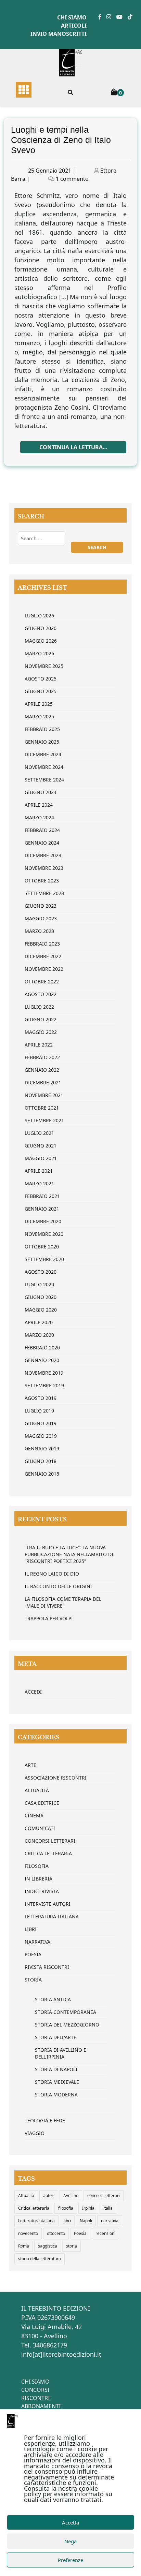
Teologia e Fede (45, 2120)
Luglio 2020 (39, 1284)
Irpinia (88, 2208)
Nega (70, 2541)
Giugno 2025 (41, 691)
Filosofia (37, 1866)
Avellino (71, 2196)
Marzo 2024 (39, 817)
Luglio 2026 (39, 616)
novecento (28, 2233)
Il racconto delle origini (58, 1586)
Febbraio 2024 (42, 830)
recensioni (105, 2233)
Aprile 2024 (39, 805)
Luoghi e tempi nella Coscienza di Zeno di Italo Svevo (61, 140)
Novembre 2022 (44, 969)
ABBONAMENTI (41, 2406)
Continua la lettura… (73, 447)
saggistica (48, 2246)
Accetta (70, 2522)
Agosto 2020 (41, 1272)
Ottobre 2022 (42, 982)
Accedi (33, 1692)
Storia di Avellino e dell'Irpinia (61, 2053)
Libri (31, 1929)
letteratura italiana (52, 1916)
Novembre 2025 (44, 666)
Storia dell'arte (56, 2037)
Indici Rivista (42, 1891)
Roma (24, 2246)
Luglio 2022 (39, 1007)
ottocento (56, 2233)
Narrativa (37, 1942)
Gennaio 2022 (42, 1070)
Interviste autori (48, 1904)
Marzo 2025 (39, 716)
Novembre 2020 (44, 1234)
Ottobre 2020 (42, 1247)
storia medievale (57, 2082)
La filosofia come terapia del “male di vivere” (63, 1602)
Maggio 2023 (41, 918)
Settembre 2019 (44, 1385)
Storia (33, 1980)
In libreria (39, 1879)
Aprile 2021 (39, 1171)
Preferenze (70, 2560)
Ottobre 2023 (42, 881)
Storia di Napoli (56, 2069)
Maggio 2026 (41, 641)
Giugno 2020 (41, 1297)
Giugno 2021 (41, 1146)
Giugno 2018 (41, 1461)
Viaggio (35, 2133)
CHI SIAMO (35, 2382)
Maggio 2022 (41, 1032)
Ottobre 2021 (42, 1108)
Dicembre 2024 (43, 754)
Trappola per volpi (49, 1618)
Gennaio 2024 (42, 843)
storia (72, 2246)
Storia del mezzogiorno (67, 2025)
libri (67, 2221)
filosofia (66, 2208)
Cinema (34, 1816)
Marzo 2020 (39, 1335)
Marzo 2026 (39, 653)
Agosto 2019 (41, 1398)
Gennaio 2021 (42, 1209)
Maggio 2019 (41, 1436)
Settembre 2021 (44, 1120)
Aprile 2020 (39, 1322)
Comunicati (40, 1828)
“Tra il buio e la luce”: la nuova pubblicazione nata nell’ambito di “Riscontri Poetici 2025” (69, 1554)
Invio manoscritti (59, 34)
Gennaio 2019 (42, 1448)
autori (49, 2196)
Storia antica (53, 1999)
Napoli (86, 2221)
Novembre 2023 (44, 868)
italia (108, 2208)
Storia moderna (56, 2095)
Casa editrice (42, 1803)
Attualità (37, 1790)
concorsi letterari (104, 2196)
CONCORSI (35, 2390)
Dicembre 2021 (43, 1082)
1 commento (72, 179)
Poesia (33, 1954)
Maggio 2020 (41, 1310)
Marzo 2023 (39, 931)
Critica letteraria (48, 1853)
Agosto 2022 (41, 994)
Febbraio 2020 (42, 1348)
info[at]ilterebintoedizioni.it (61, 2354)
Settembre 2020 (44, 1259)
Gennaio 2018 (42, 1474)
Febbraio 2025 (42, 729)
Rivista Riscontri (47, 1967)
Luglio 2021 (39, 1133)
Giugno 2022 (41, 1019)
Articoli (74, 26)
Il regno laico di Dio (52, 1574)
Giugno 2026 (41, 628)
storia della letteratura (40, 2259)
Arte (30, 1765)
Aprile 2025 (39, 704)
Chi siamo (72, 17)
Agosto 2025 (41, 679)
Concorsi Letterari (50, 1841)
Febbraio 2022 (42, 1057)
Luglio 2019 (39, 1411)
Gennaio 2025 (42, 742)
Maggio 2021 (41, 1158)
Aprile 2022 (39, 1045)
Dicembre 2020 (43, 1221)
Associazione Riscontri (56, 1778)
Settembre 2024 (44, 780)
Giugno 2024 (41, 792)
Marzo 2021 (39, 1183)
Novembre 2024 (44, 767)
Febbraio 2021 (42, 1196)
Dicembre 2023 (43, 855)
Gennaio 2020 (42, 1360)
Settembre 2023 (44, 893)
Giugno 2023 (41, 906)
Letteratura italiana (36, 2221)
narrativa (110, 2221)
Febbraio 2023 (42, 944)
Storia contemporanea (66, 2012)
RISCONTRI (35, 2398)
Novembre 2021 (44, 1095)
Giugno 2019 (41, 1423)
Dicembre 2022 (43, 956)
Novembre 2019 (44, 1373)
